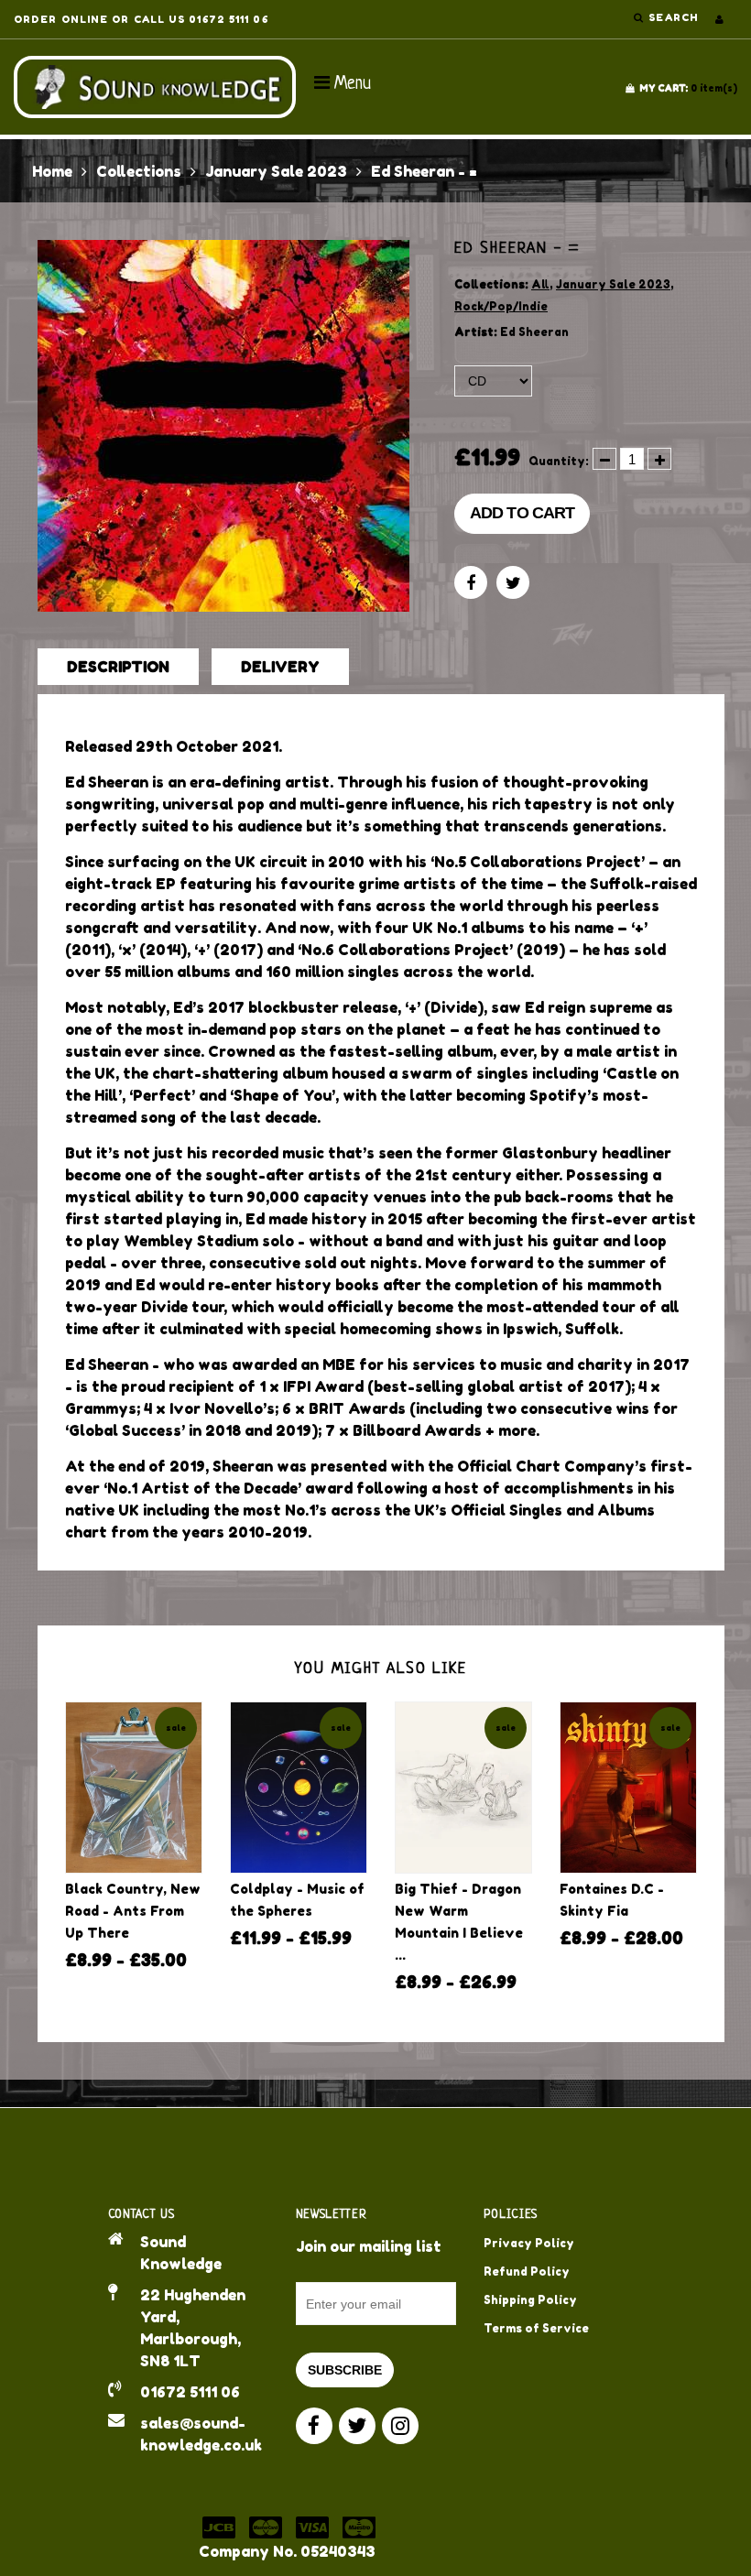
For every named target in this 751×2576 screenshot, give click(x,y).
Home (52, 171)
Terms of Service (536, 2328)
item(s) (688, 88)
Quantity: (559, 461)
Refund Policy (527, 2272)
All (540, 284)
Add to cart (522, 513)
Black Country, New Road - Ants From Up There (133, 1911)
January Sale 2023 (276, 171)
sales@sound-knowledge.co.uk (201, 2434)
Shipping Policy (530, 2300)
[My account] (719, 19)
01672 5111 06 (190, 2392)
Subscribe (345, 2370)
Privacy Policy (529, 2243)
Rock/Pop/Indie (501, 306)
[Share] (471, 582)
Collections (139, 171)
